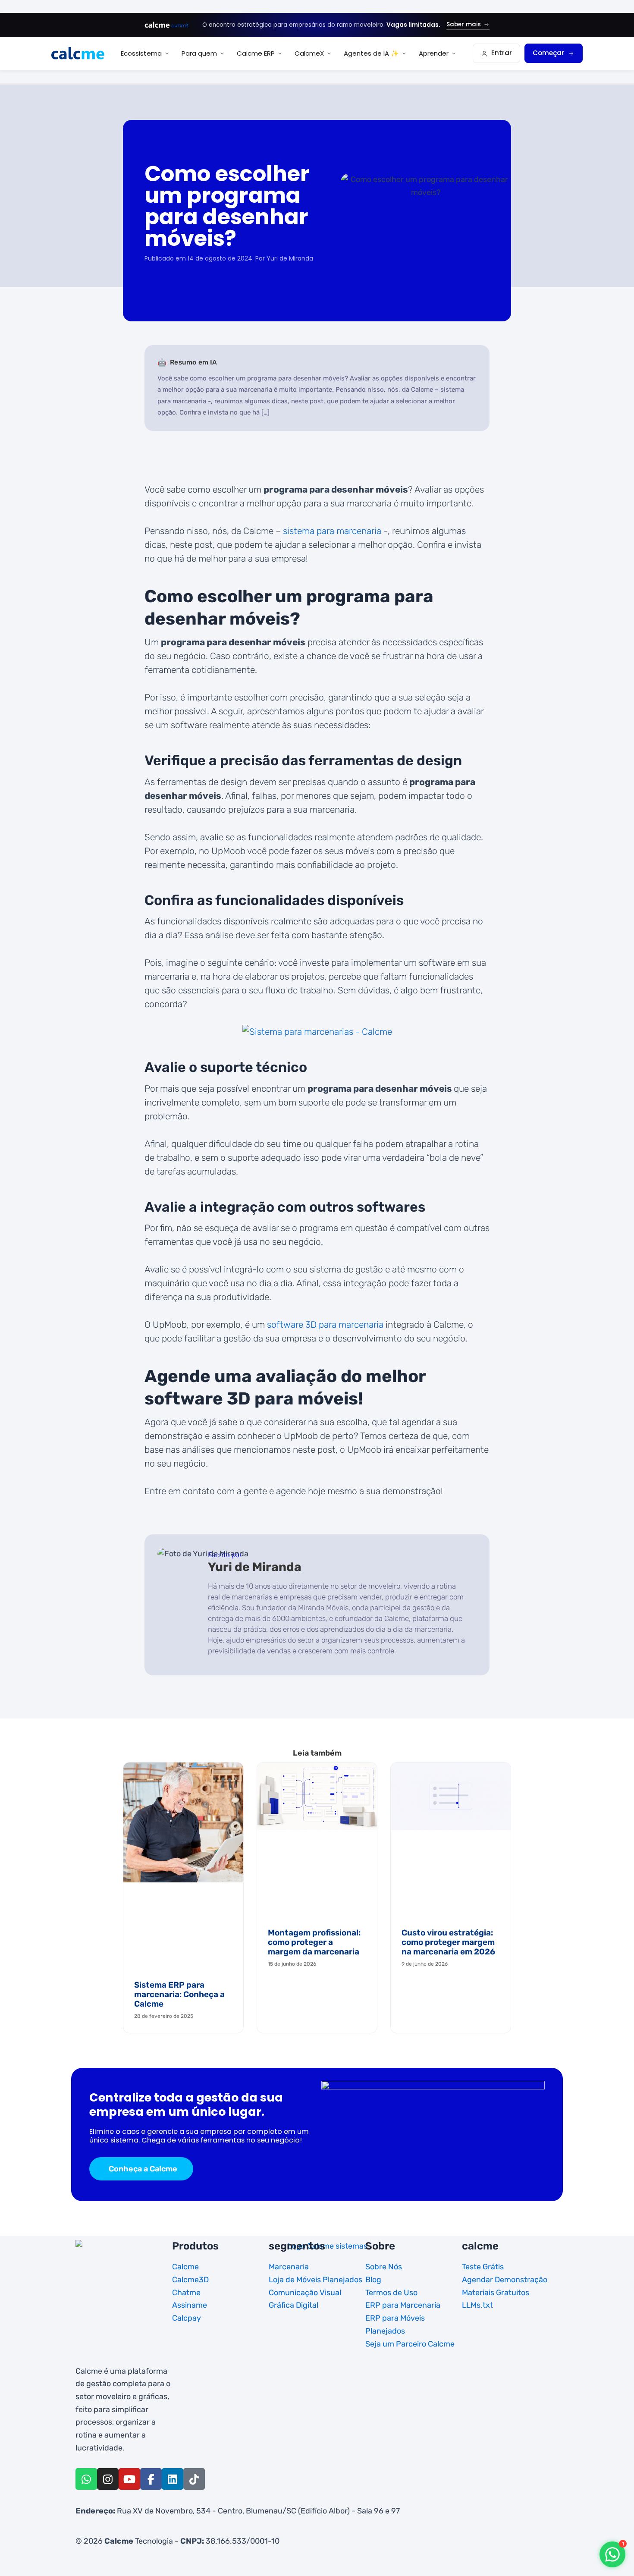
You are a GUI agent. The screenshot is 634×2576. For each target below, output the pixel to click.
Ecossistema (141, 53)
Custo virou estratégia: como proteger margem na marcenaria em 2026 (448, 1942)
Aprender (434, 53)
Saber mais (464, 24)
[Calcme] (78, 53)
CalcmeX (309, 53)
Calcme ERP (256, 53)
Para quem (199, 53)
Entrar (502, 53)
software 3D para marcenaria (325, 1324)
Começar (548, 53)
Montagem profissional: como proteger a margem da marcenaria (314, 1942)
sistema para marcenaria (332, 531)
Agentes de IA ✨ (371, 53)
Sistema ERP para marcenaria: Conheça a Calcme (179, 1994)
